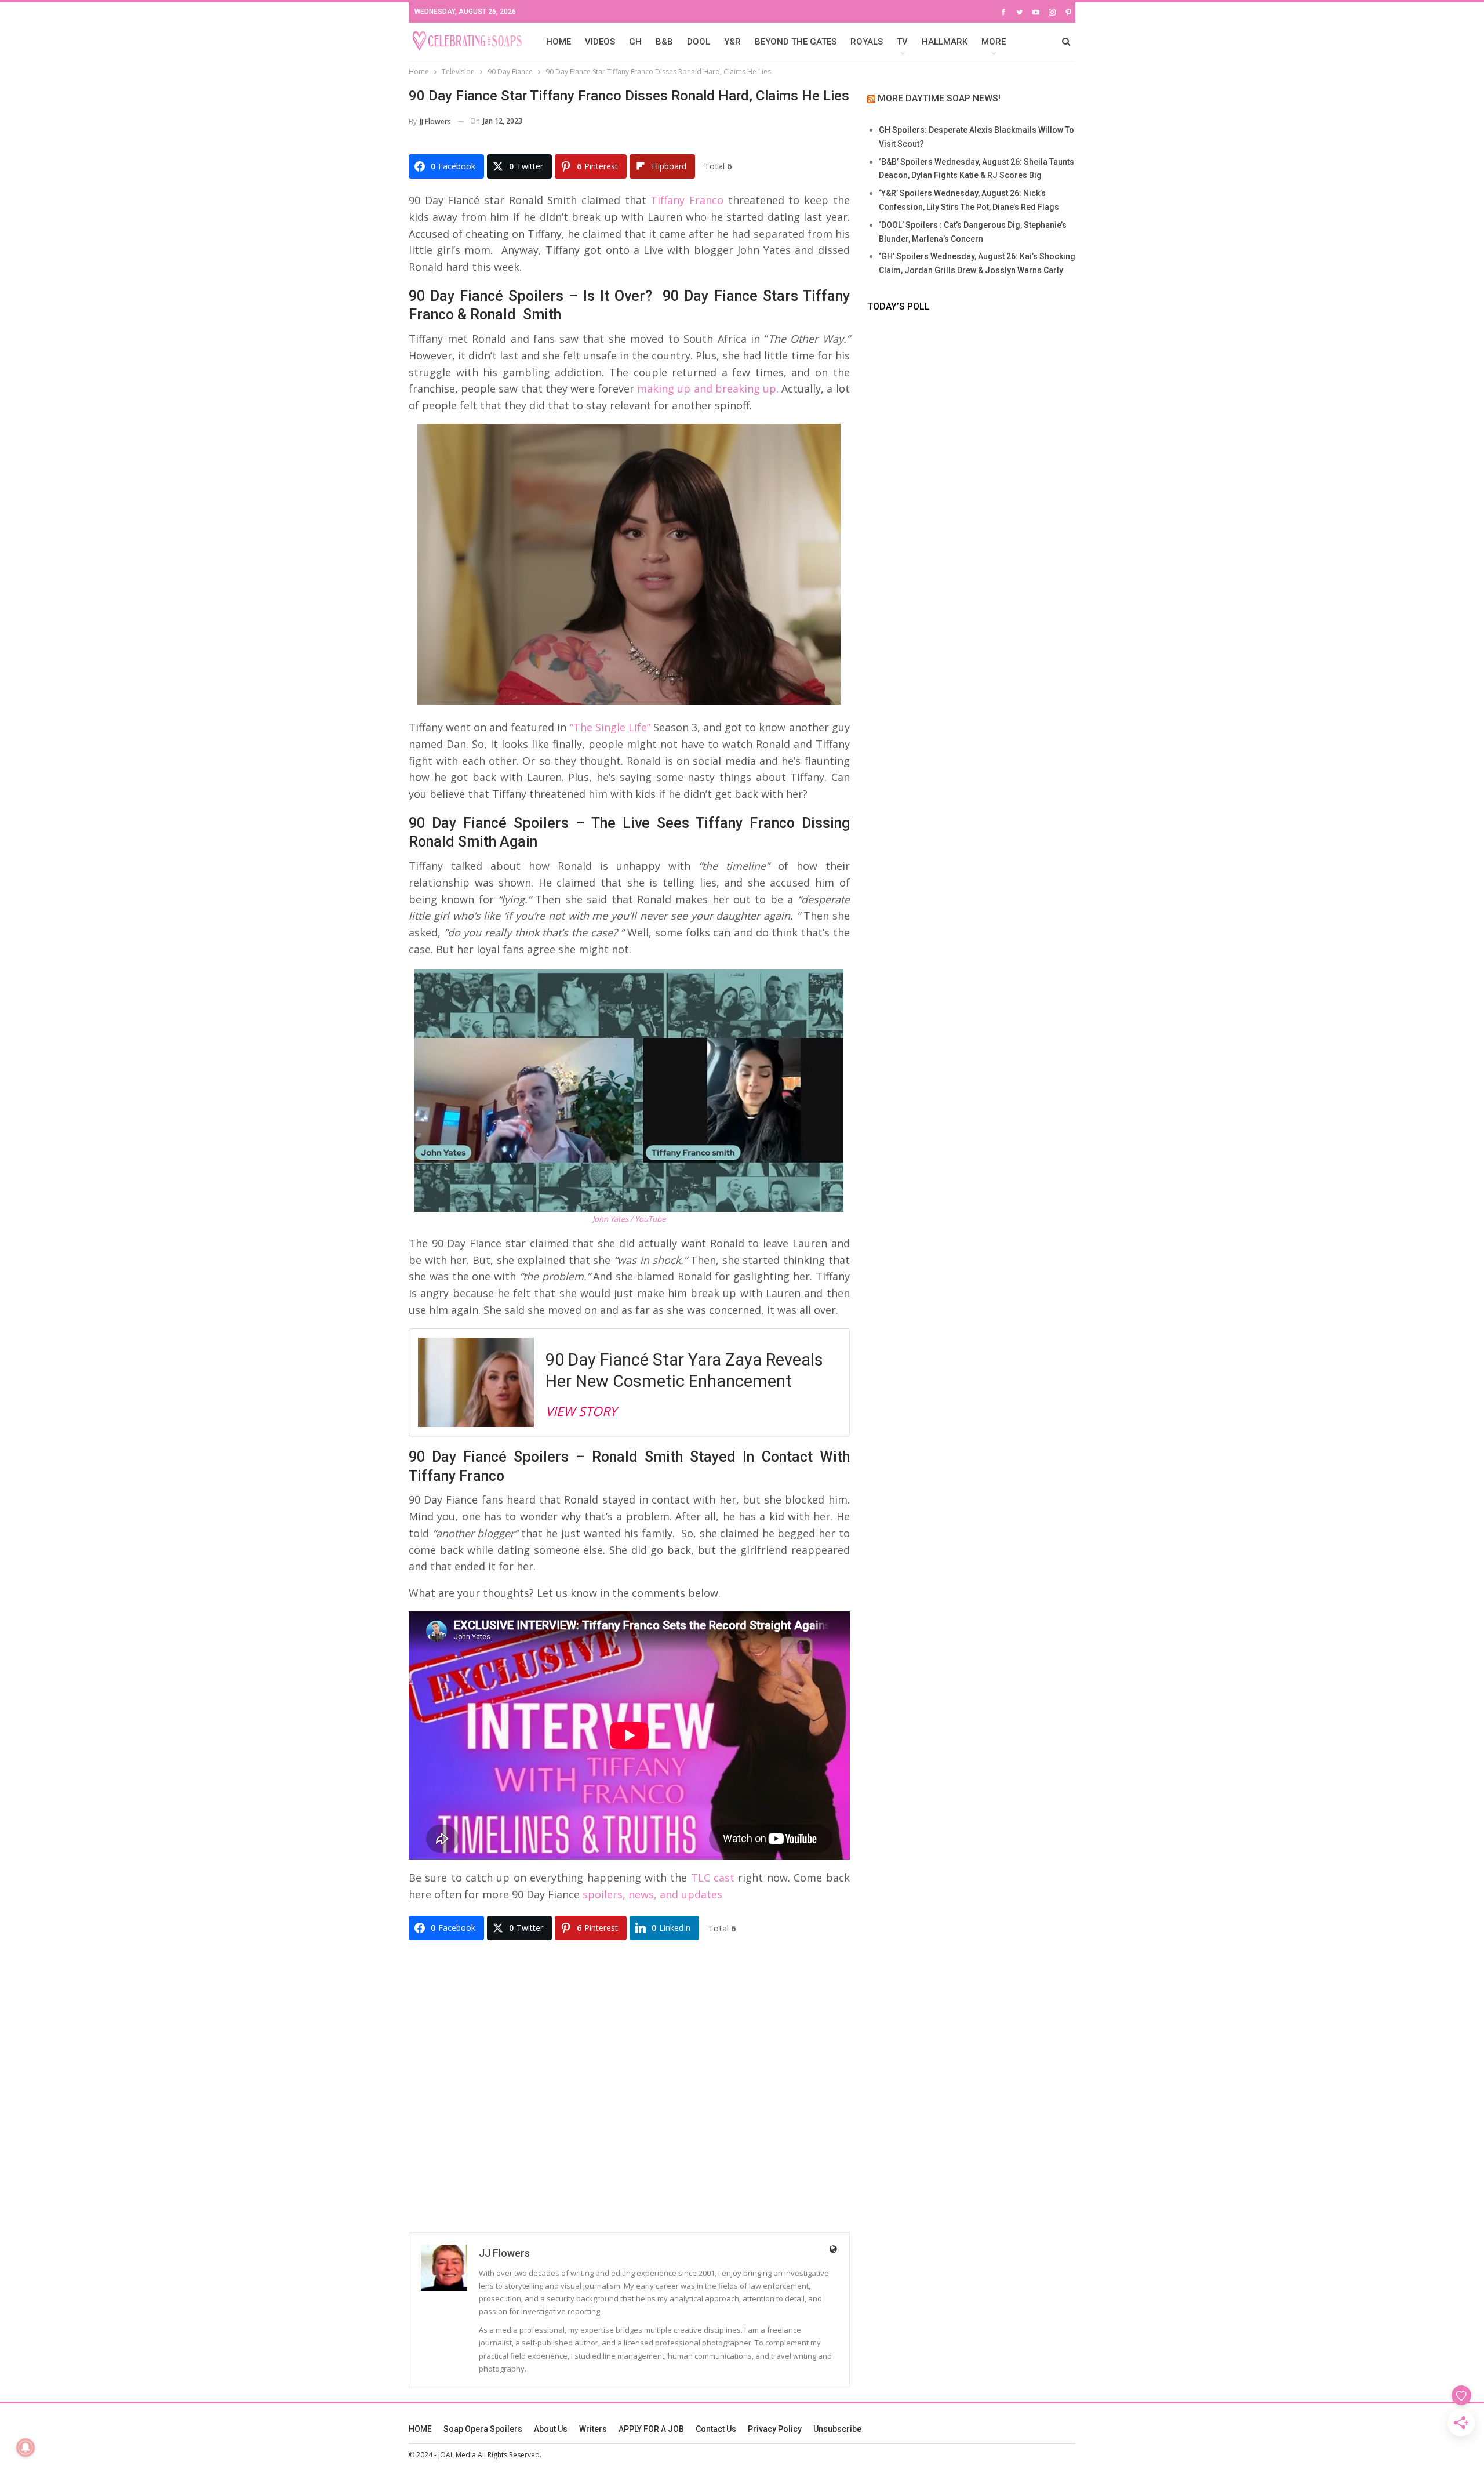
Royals (867, 42)
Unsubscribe (837, 2429)
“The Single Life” (610, 727)
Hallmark (945, 42)
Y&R (732, 42)
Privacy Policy (775, 2429)
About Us (551, 2429)
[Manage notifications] (26, 2447)
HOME (559, 42)
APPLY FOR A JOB (651, 2429)
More (994, 42)
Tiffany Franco (687, 200)
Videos (600, 42)
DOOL (699, 42)
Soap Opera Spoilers (483, 2429)
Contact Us (716, 2429)
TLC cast (713, 1878)
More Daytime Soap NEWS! (939, 98)
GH (635, 42)
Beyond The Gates (796, 42)
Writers (593, 2429)
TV (902, 42)
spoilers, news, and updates (652, 1894)
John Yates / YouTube (629, 1219)
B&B (664, 42)
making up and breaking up (707, 388)
